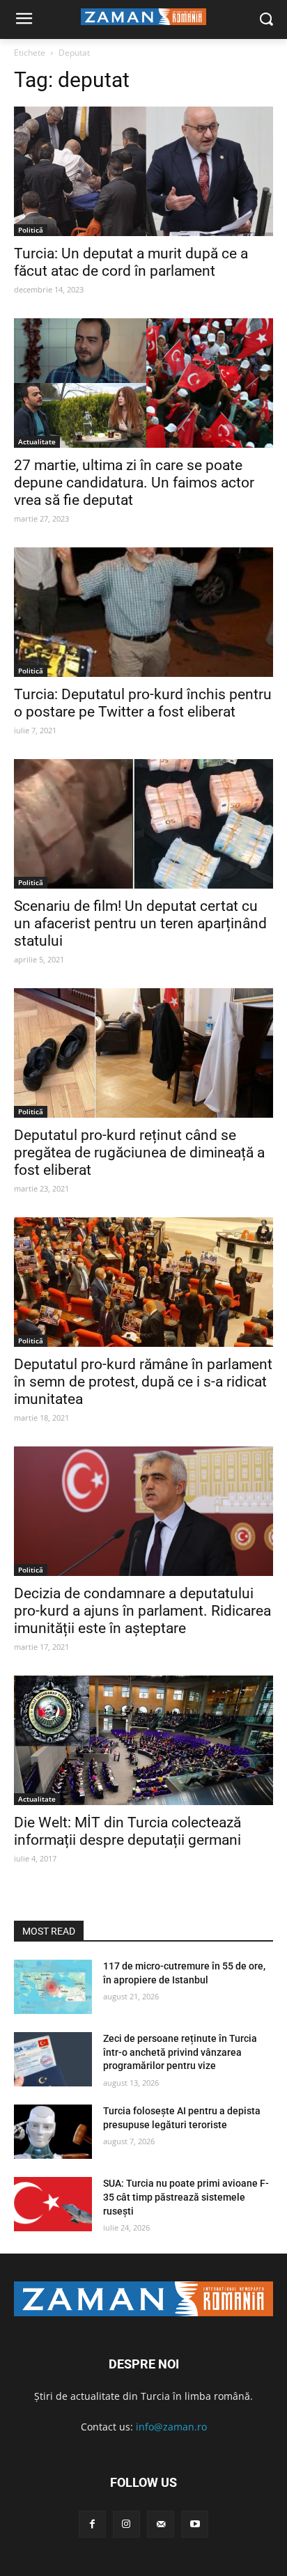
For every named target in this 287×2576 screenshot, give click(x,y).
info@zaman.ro (171, 2427)
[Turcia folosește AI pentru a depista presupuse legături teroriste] (53, 2132)
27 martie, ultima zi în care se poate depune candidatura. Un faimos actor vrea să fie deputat (134, 483)
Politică (31, 230)
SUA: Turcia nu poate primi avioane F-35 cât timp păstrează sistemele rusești (186, 2197)
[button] (266, 20)
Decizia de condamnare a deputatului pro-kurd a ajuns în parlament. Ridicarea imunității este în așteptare (142, 1611)
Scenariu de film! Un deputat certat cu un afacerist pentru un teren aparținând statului (140, 923)
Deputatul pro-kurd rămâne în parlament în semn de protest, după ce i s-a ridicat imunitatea (143, 1382)
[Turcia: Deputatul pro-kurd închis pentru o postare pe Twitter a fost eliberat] (143, 612)
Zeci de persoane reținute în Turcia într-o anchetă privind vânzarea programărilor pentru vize (180, 2052)
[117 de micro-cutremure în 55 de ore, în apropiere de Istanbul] (53, 1987)
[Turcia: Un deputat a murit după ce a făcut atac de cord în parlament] (143, 171)
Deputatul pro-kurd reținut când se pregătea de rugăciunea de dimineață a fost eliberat (139, 1153)
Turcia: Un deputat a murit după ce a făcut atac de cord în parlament (131, 262)
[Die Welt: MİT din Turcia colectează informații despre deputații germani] (143, 1740)
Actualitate (37, 442)
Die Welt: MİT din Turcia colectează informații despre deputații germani (127, 1831)
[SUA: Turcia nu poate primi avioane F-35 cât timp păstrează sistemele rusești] (53, 2204)
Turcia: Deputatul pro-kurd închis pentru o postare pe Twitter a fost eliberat (143, 703)
